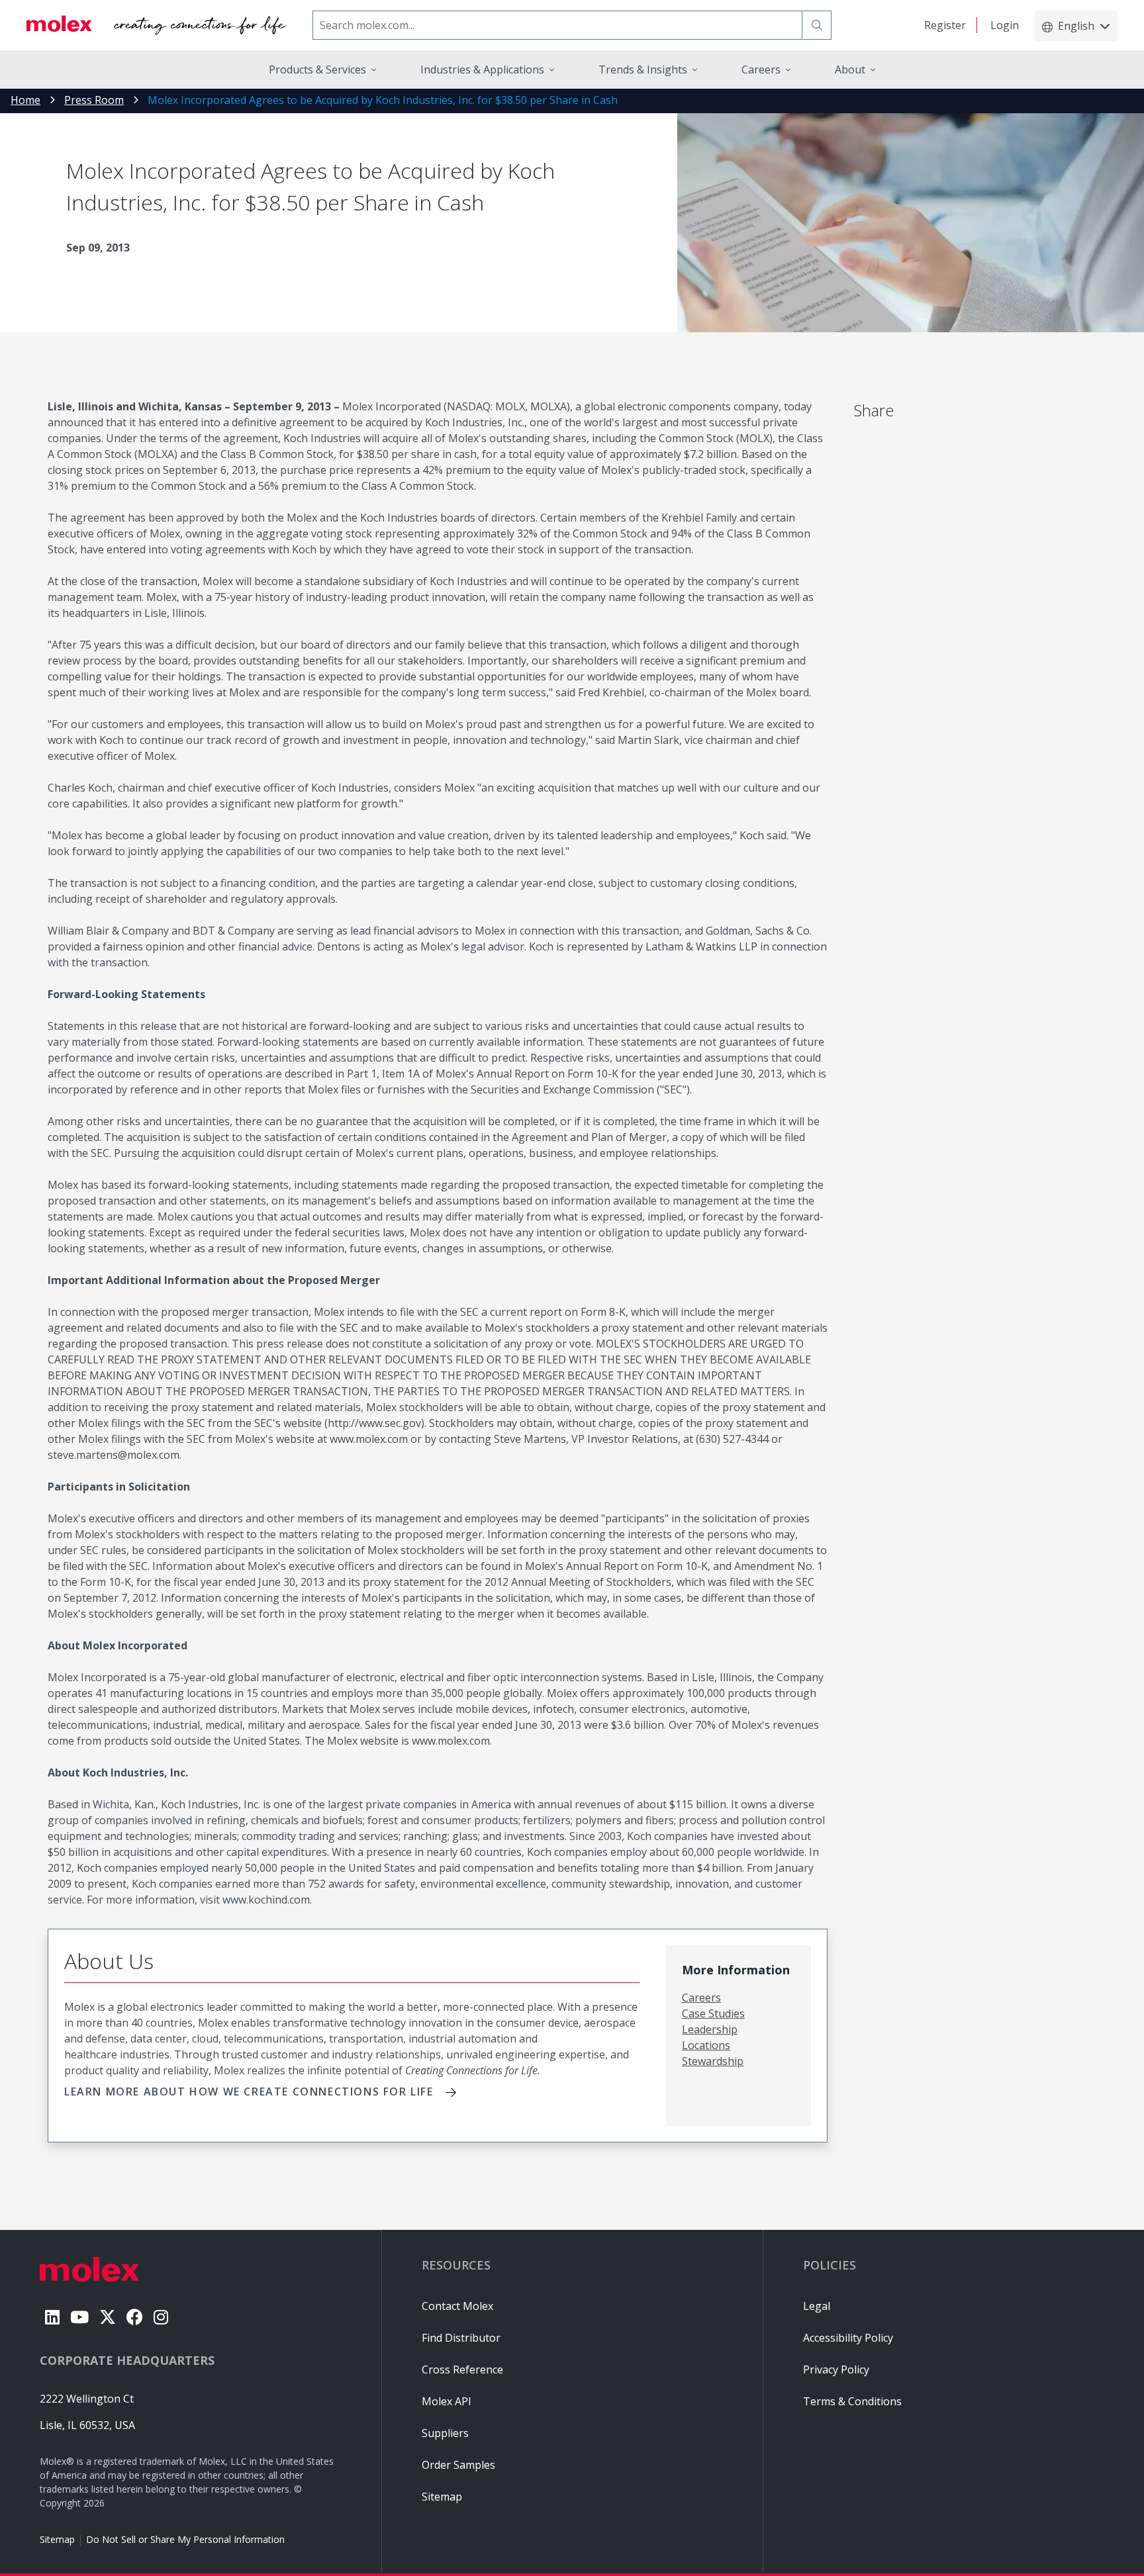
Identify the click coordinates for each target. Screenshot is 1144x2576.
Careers (701, 1998)
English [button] (1076, 26)
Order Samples (458, 2465)
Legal (817, 2306)
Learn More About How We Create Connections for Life (249, 2092)
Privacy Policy (836, 2369)
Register (945, 25)
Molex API (447, 2401)
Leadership (710, 2029)
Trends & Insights (643, 69)
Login (1005, 25)
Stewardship (713, 2061)
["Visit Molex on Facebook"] (135, 2317)
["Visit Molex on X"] (108, 2317)
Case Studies (713, 2013)
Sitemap (57, 2539)
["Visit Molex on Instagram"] (161, 2317)
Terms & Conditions (852, 2401)
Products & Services (317, 69)
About (850, 69)
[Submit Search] (817, 25)
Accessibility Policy (848, 2338)
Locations (706, 2045)
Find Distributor (461, 2338)
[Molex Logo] (156, 25)
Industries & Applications (482, 69)
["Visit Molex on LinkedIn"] (52, 2317)
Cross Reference (462, 2369)
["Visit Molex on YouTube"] (79, 2317)
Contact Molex (457, 2306)
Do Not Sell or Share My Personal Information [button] (185, 2539)
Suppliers (445, 2433)
